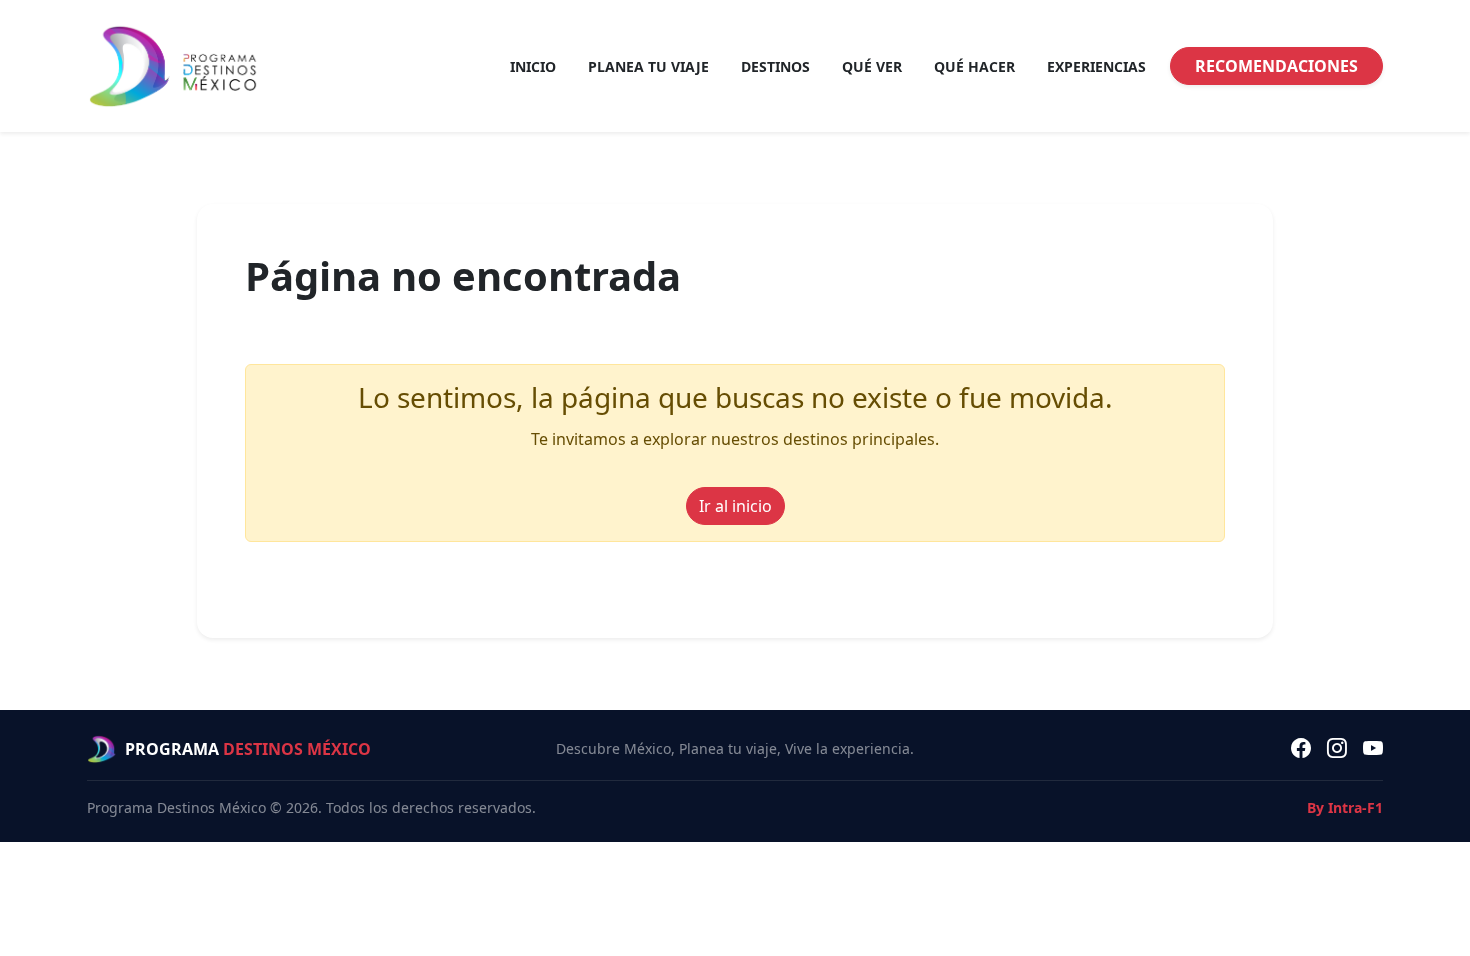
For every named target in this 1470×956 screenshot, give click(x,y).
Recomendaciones (1276, 66)
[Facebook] (1301, 749)
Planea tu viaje (648, 66)
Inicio (533, 66)
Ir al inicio (735, 506)
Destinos (775, 66)
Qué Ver (872, 66)
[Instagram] (1337, 749)
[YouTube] (1373, 749)
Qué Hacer (974, 66)
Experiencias (1096, 66)
